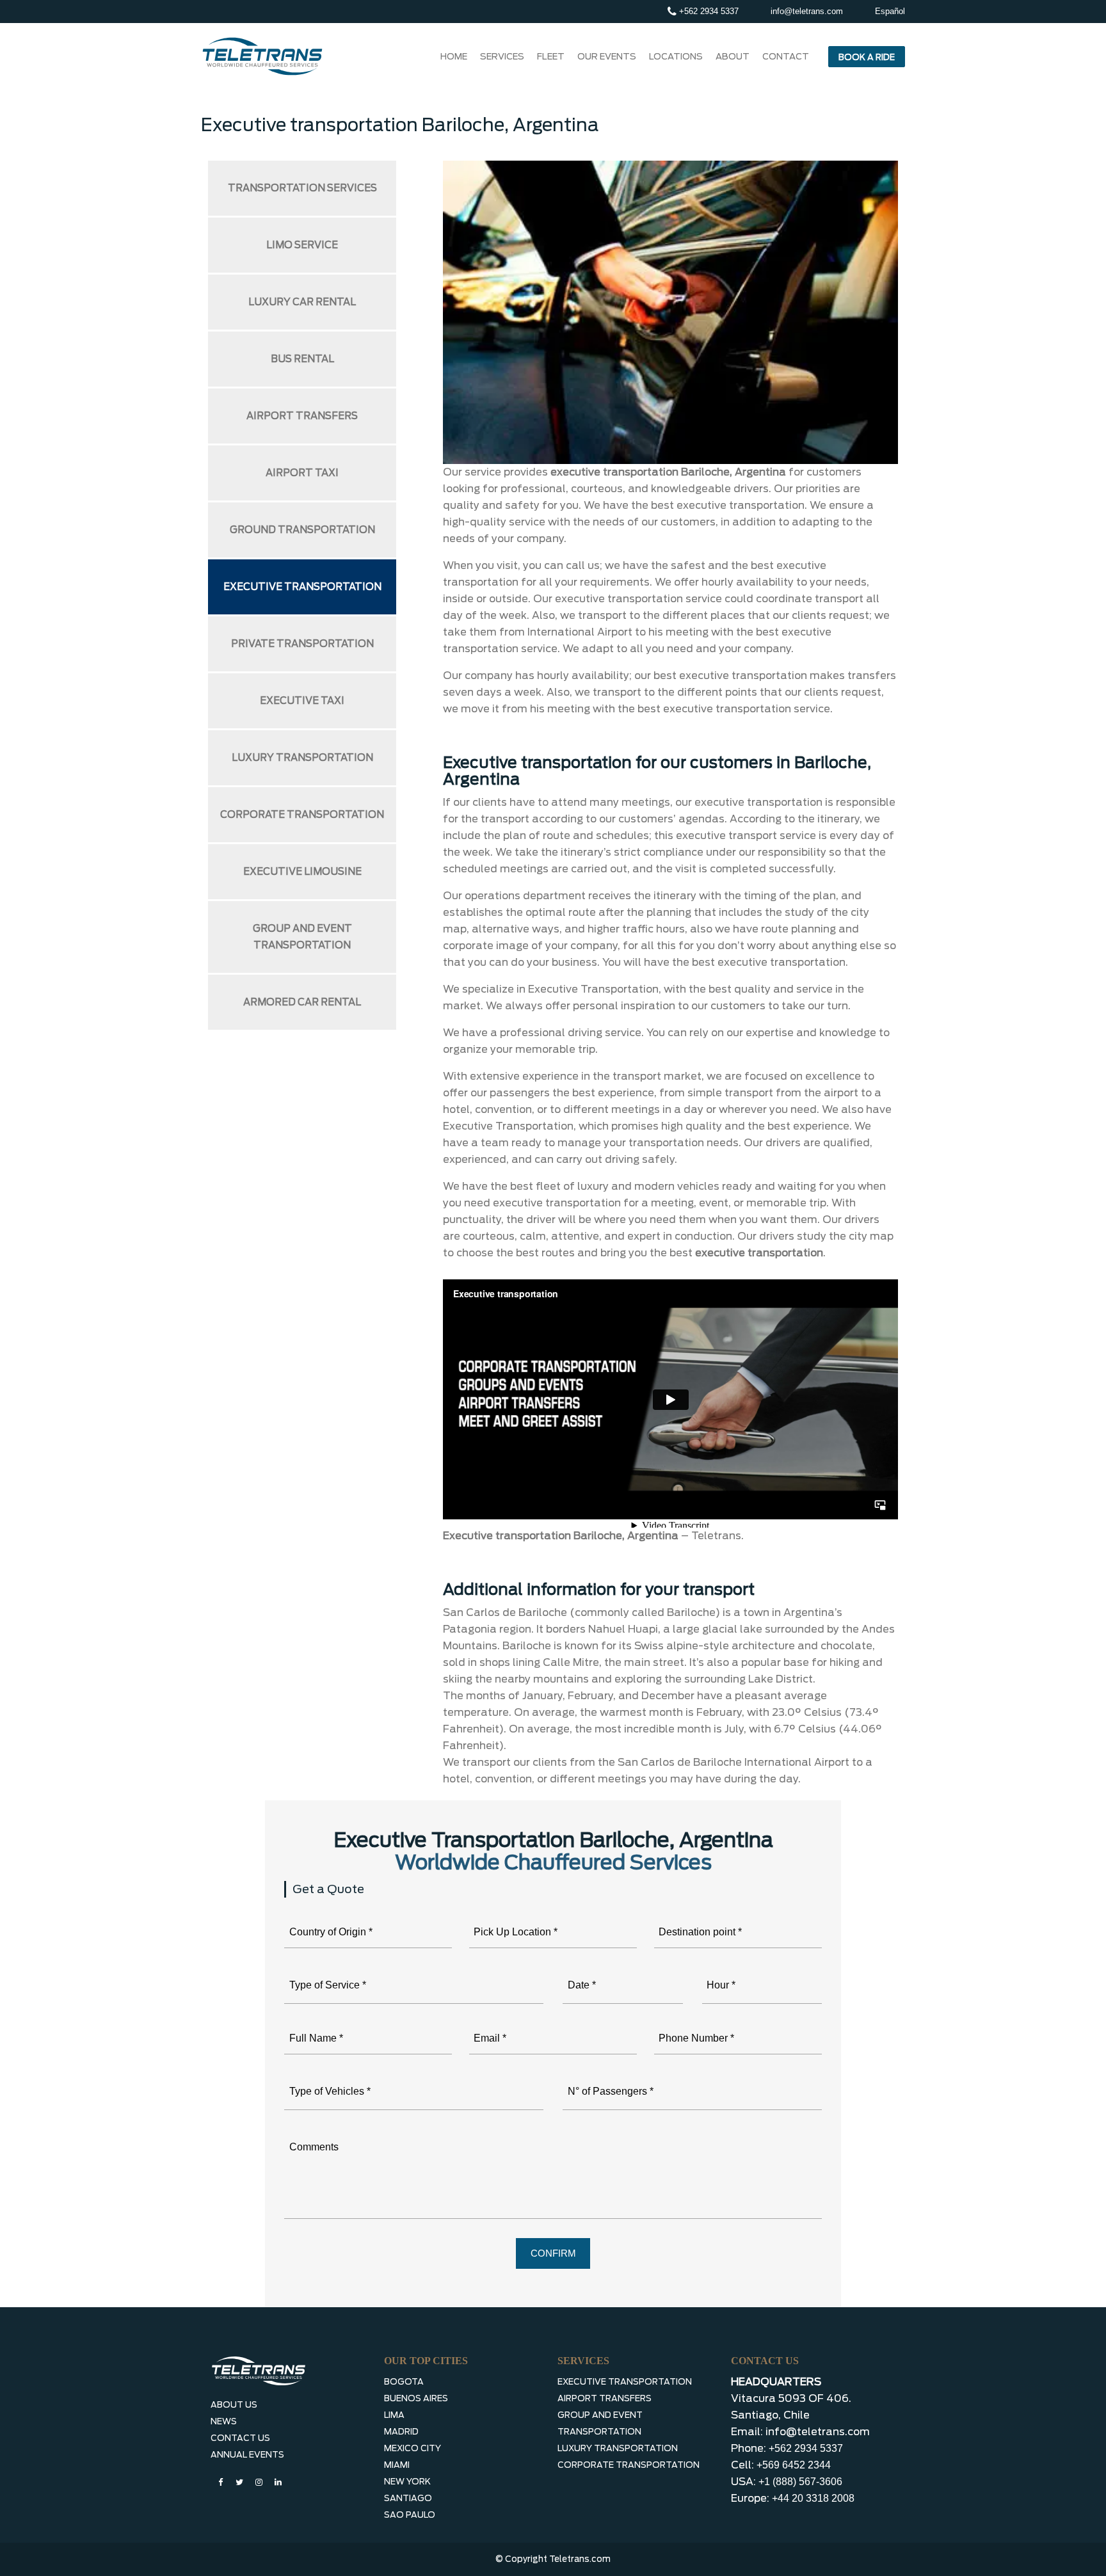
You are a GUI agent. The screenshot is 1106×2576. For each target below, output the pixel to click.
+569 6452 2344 (794, 2465)
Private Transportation (302, 644)
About (733, 56)
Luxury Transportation (302, 758)
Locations (676, 56)
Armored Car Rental (302, 1002)
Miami (397, 2465)
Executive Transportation (302, 587)
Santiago (408, 2498)
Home (454, 56)
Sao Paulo (410, 2515)
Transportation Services (302, 188)
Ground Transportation (302, 530)
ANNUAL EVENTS (247, 2455)
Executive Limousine (302, 872)
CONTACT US (240, 2438)
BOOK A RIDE (867, 57)
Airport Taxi (302, 473)
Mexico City (413, 2448)
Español (890, 11)
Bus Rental (302, 359)
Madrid (401, 2432)
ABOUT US (234, 2405)
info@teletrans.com (807, 11)
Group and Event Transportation (302, 937)
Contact (786, 56)
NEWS (224, 2421)
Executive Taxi (302, 701)
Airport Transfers (302, 416)
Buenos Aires (416, 2398)
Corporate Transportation (302, 815)
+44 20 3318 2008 (813, 2498)
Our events (607, 56)
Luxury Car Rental (302, 302)
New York (407, 2482)
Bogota (404, 2382)
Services (502, 56)
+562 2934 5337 (708, 11)
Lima (394, 2415)
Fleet (551, 56)
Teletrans (716, 1536)
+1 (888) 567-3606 (800, 2482)
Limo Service (302, 245)
